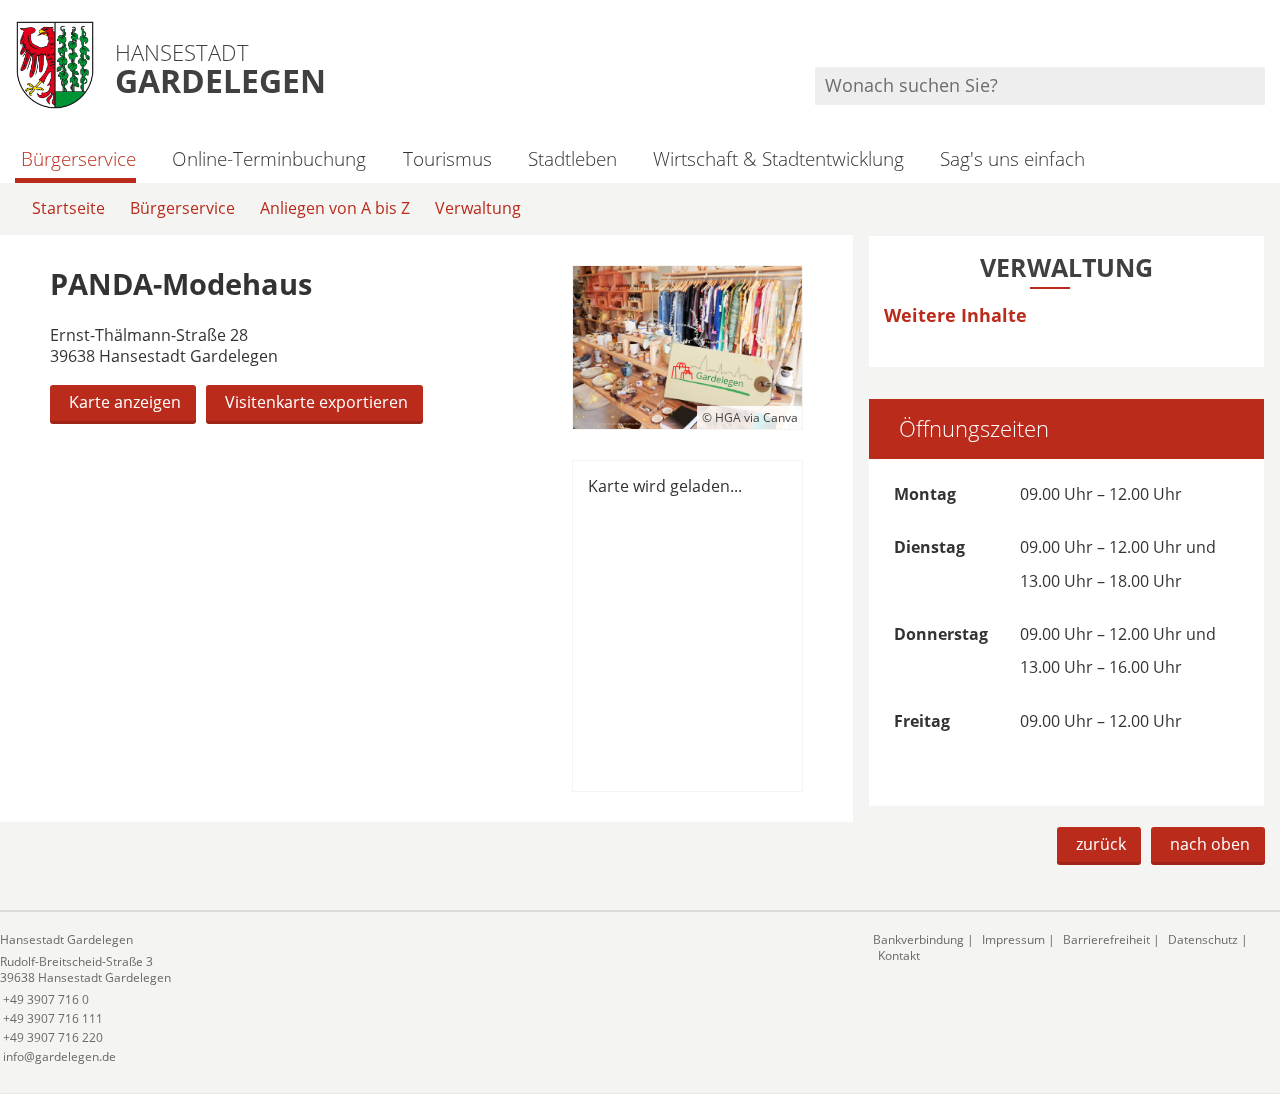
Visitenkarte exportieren (316, 402)
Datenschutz (1203, 939)
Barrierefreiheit (1106, 939)
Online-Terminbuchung (269, 158)
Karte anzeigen (125, 402)
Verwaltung (478, 208)
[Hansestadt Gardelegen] (421, 998)
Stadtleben (572, 158)
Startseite (68, 208)
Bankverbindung (918, 939)
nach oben (1210, 844)
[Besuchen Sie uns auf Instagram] (1262, 40)
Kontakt (899, 955)
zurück (1101, 844)
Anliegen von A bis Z (335, 208)
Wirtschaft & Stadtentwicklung (778, 158)
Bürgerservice (78, 158)
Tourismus (447, 158)
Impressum (1013, 939)
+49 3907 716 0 (44, 999)
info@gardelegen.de (58, 1056)
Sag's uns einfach (1012, 158)
